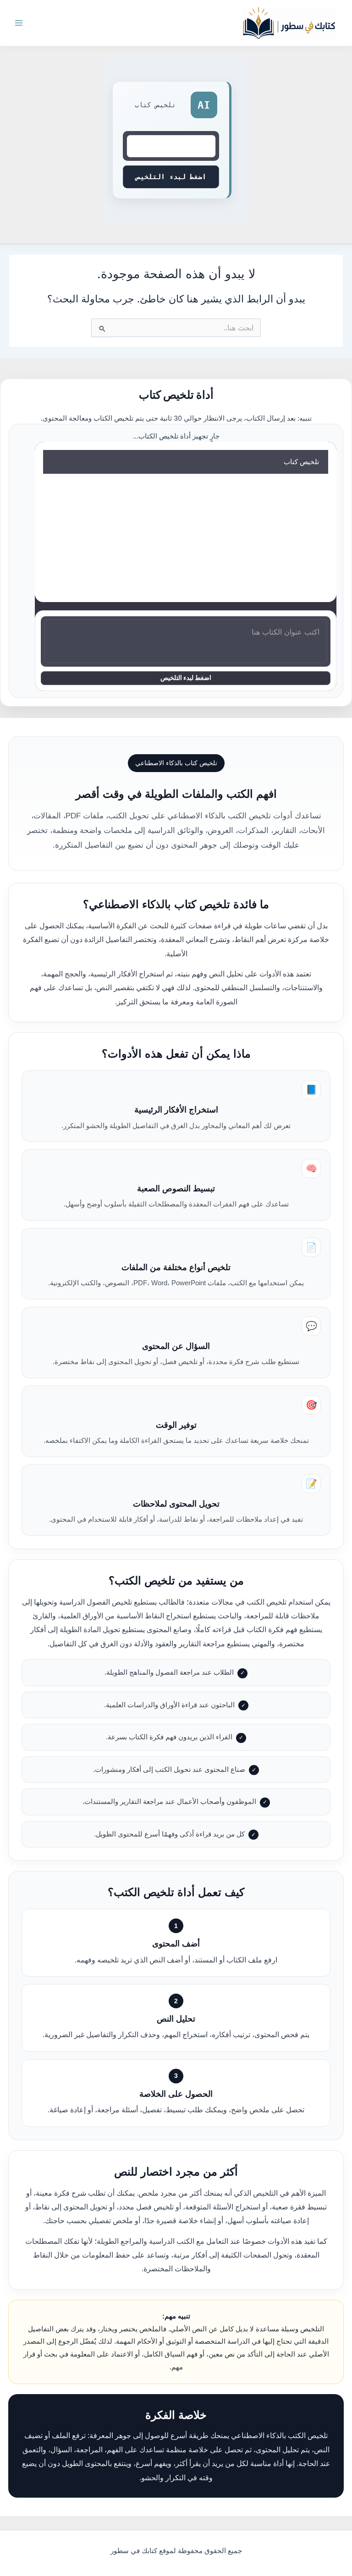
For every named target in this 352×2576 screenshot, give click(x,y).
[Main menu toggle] (19, 23)
